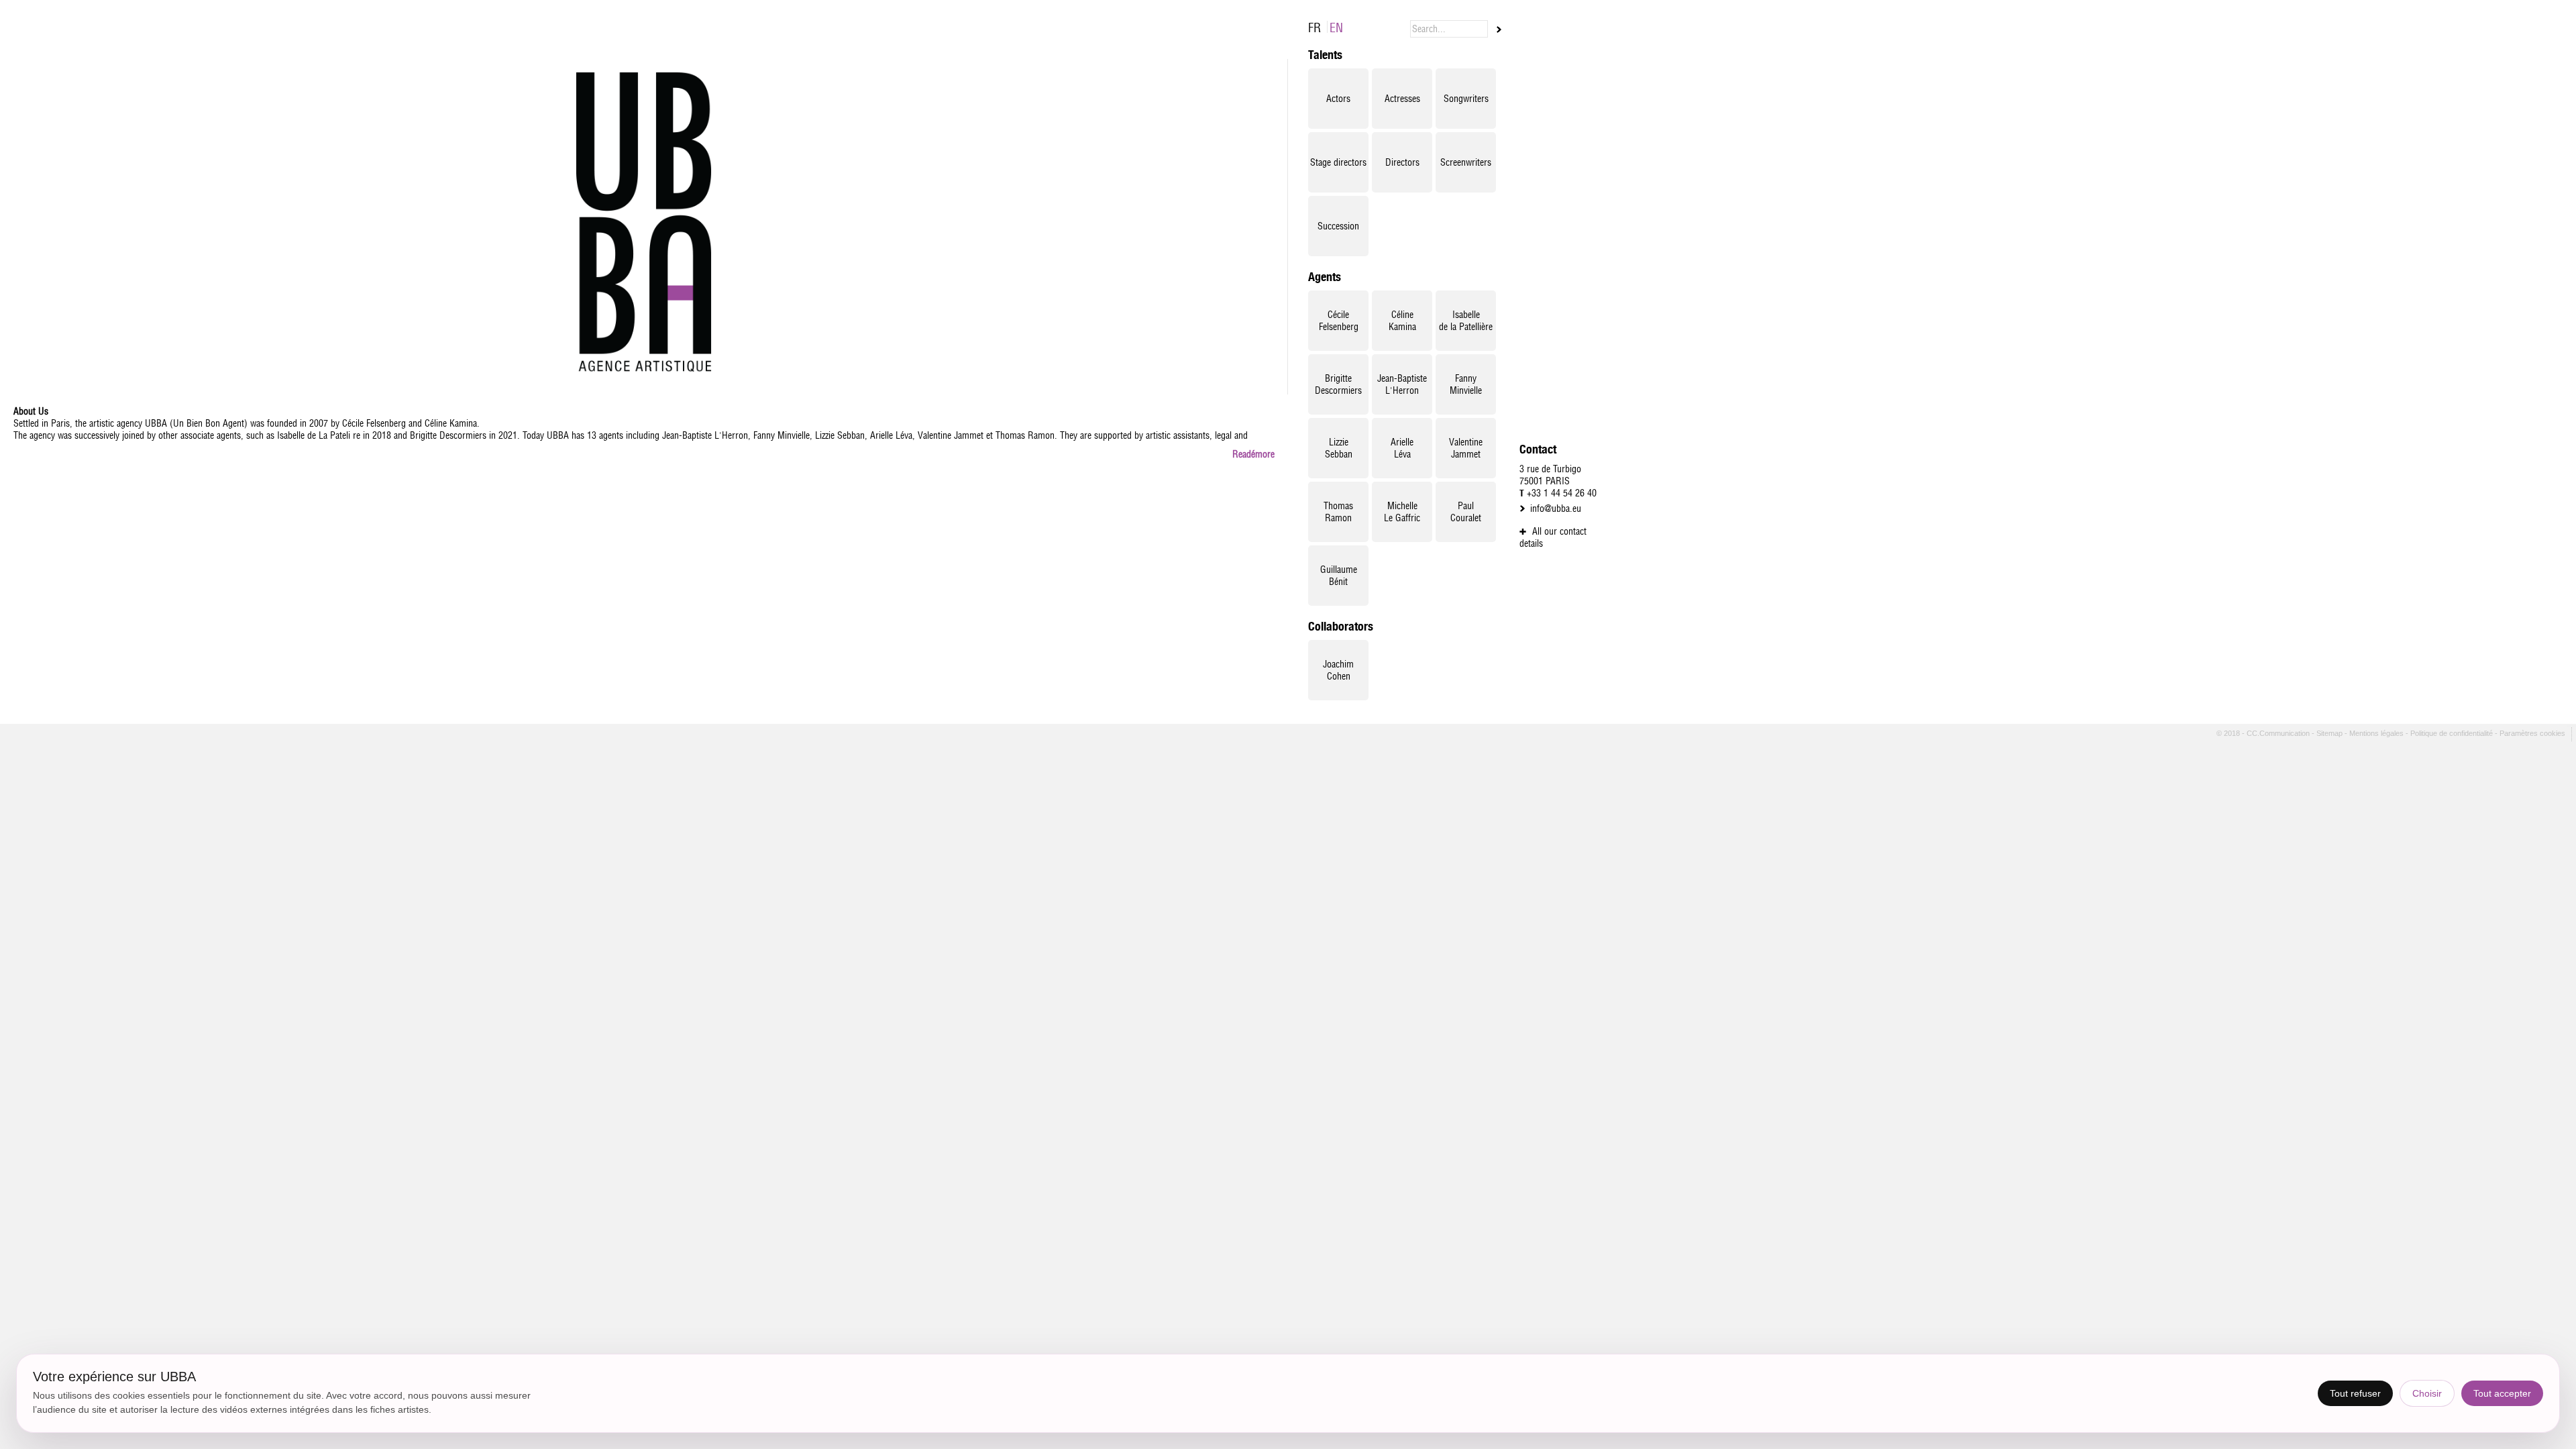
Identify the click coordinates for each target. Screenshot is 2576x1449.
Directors (1402, 162)
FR (1314, 28)
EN (1336, 28)
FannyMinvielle (1466, 384)
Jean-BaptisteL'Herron (1402, 384)
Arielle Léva (1402, 448)
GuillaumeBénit (1339, 576)
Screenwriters (1466, 162)
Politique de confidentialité (2453, 733)
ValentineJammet (1466, 448)
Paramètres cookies (2533, 733)
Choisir (2427, 1393)
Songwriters (1466, 99)
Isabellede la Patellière (1466, 321)
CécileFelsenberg (1339, 321)
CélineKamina (1402, 321)
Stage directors (1338, 162)
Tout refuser (2355, 1393)
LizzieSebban (1339, 448)
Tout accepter (2502, 1393)
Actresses (1402, 99)
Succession (1338, 226)
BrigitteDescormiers (1338, 384)
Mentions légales (2377, 733)
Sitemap (2330, 733)
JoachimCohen (1338, 670)
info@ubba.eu (1556, 508)
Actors (1338, 99)
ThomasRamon (1338, 512)
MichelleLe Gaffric (1402, 512)
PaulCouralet (1466, 512)
